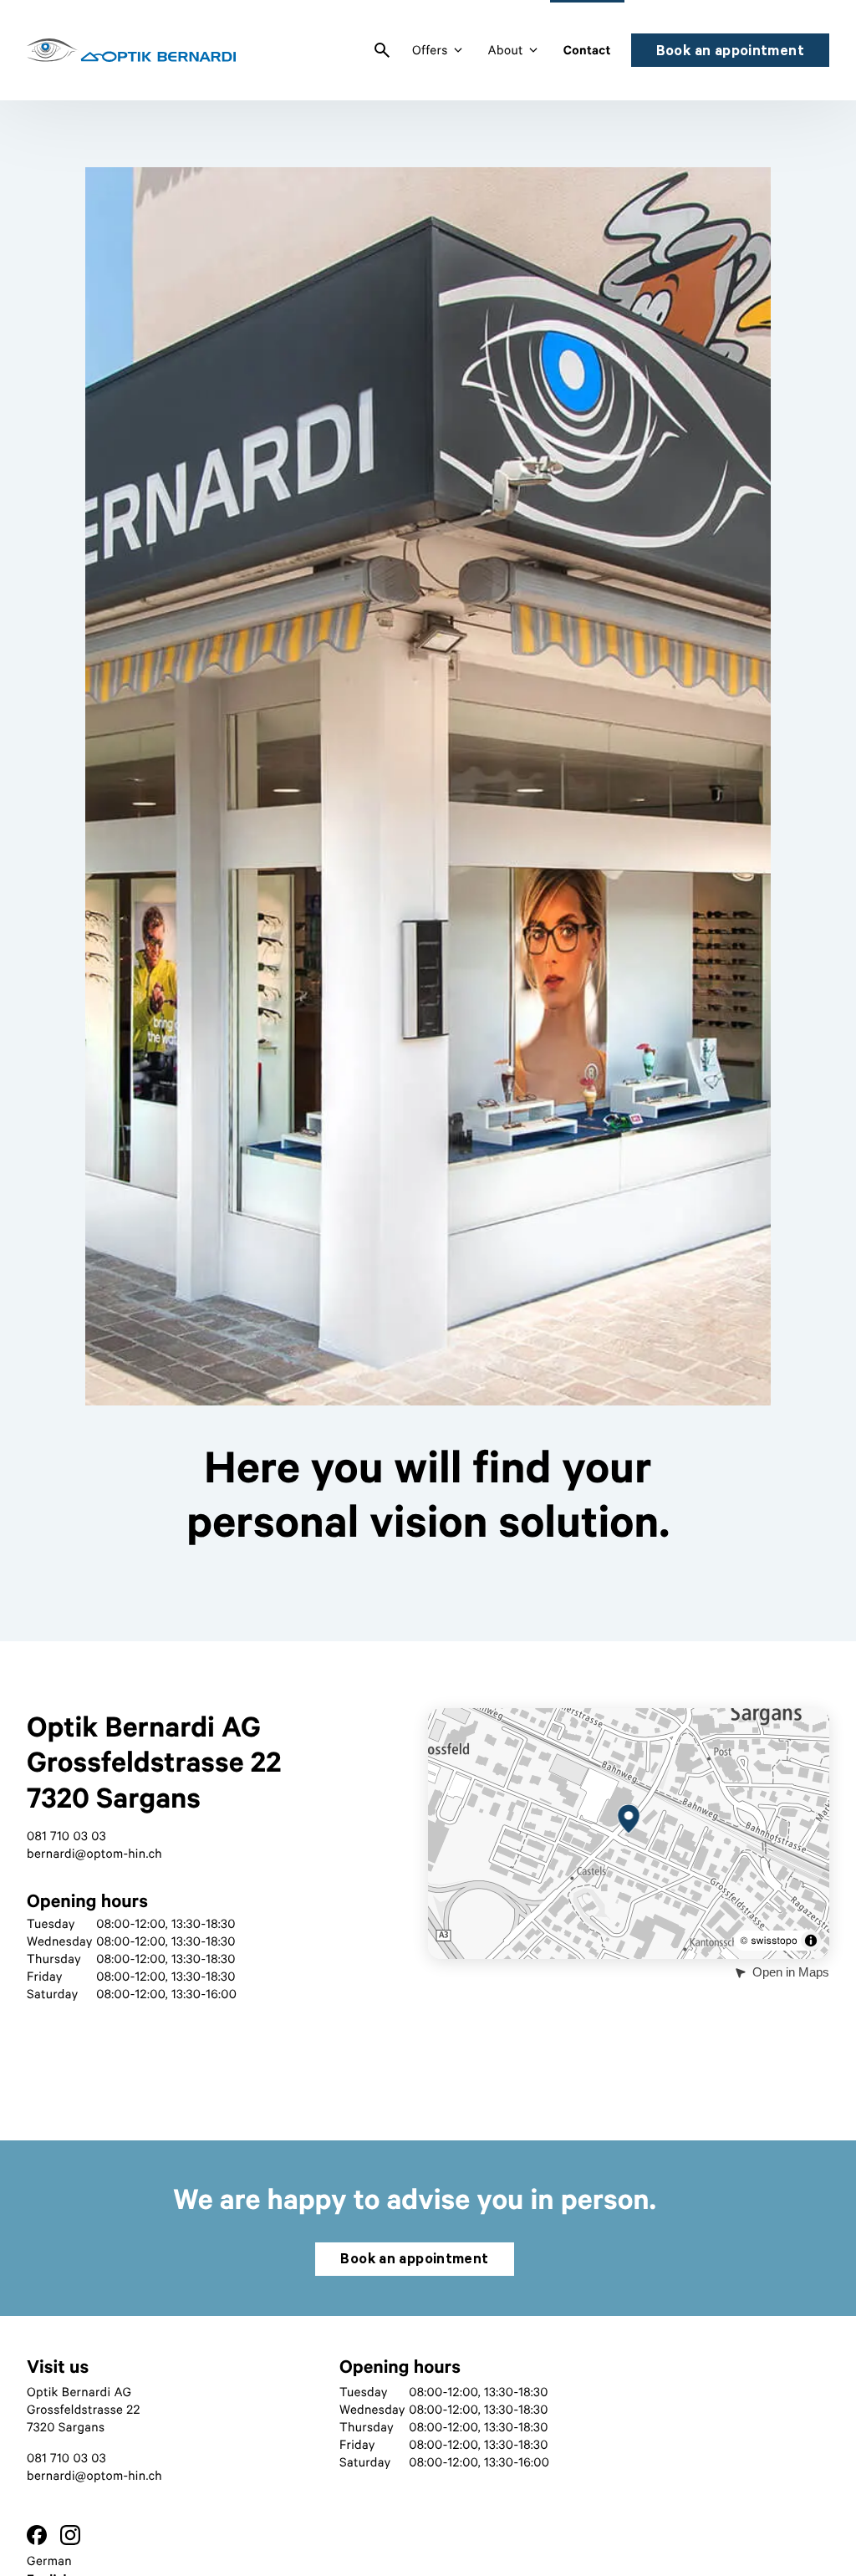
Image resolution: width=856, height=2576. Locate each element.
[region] (428, 871)
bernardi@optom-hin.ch (94, 1854)
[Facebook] (37, 2537)
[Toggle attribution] (811, 1941)
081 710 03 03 (66, 1836)
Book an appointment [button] (730, 50)
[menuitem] (382, 50)
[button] (629, 1819)
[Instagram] (70, 2537)
